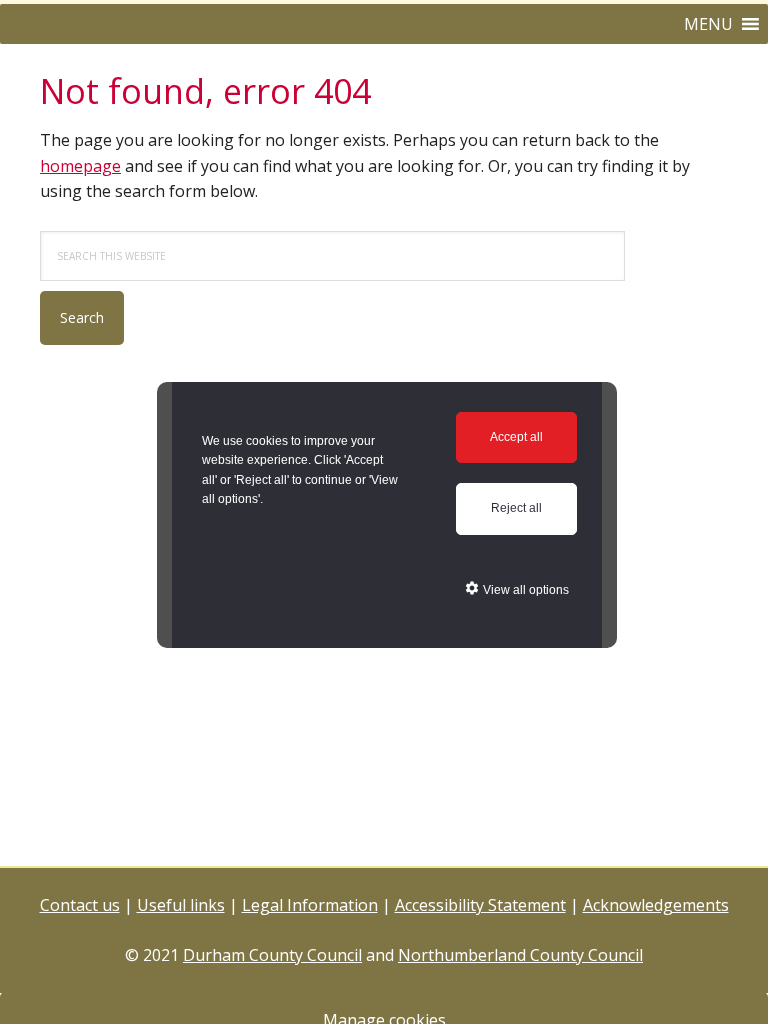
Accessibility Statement (480, 905)
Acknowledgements (656, 905)
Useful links (181, 905)
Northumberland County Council (520, 955)
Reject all (516, 508)
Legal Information (310, 905)
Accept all (516, 437)
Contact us (80, 905)
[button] (708, 24)
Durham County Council (272, 955)
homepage (80, 166)
